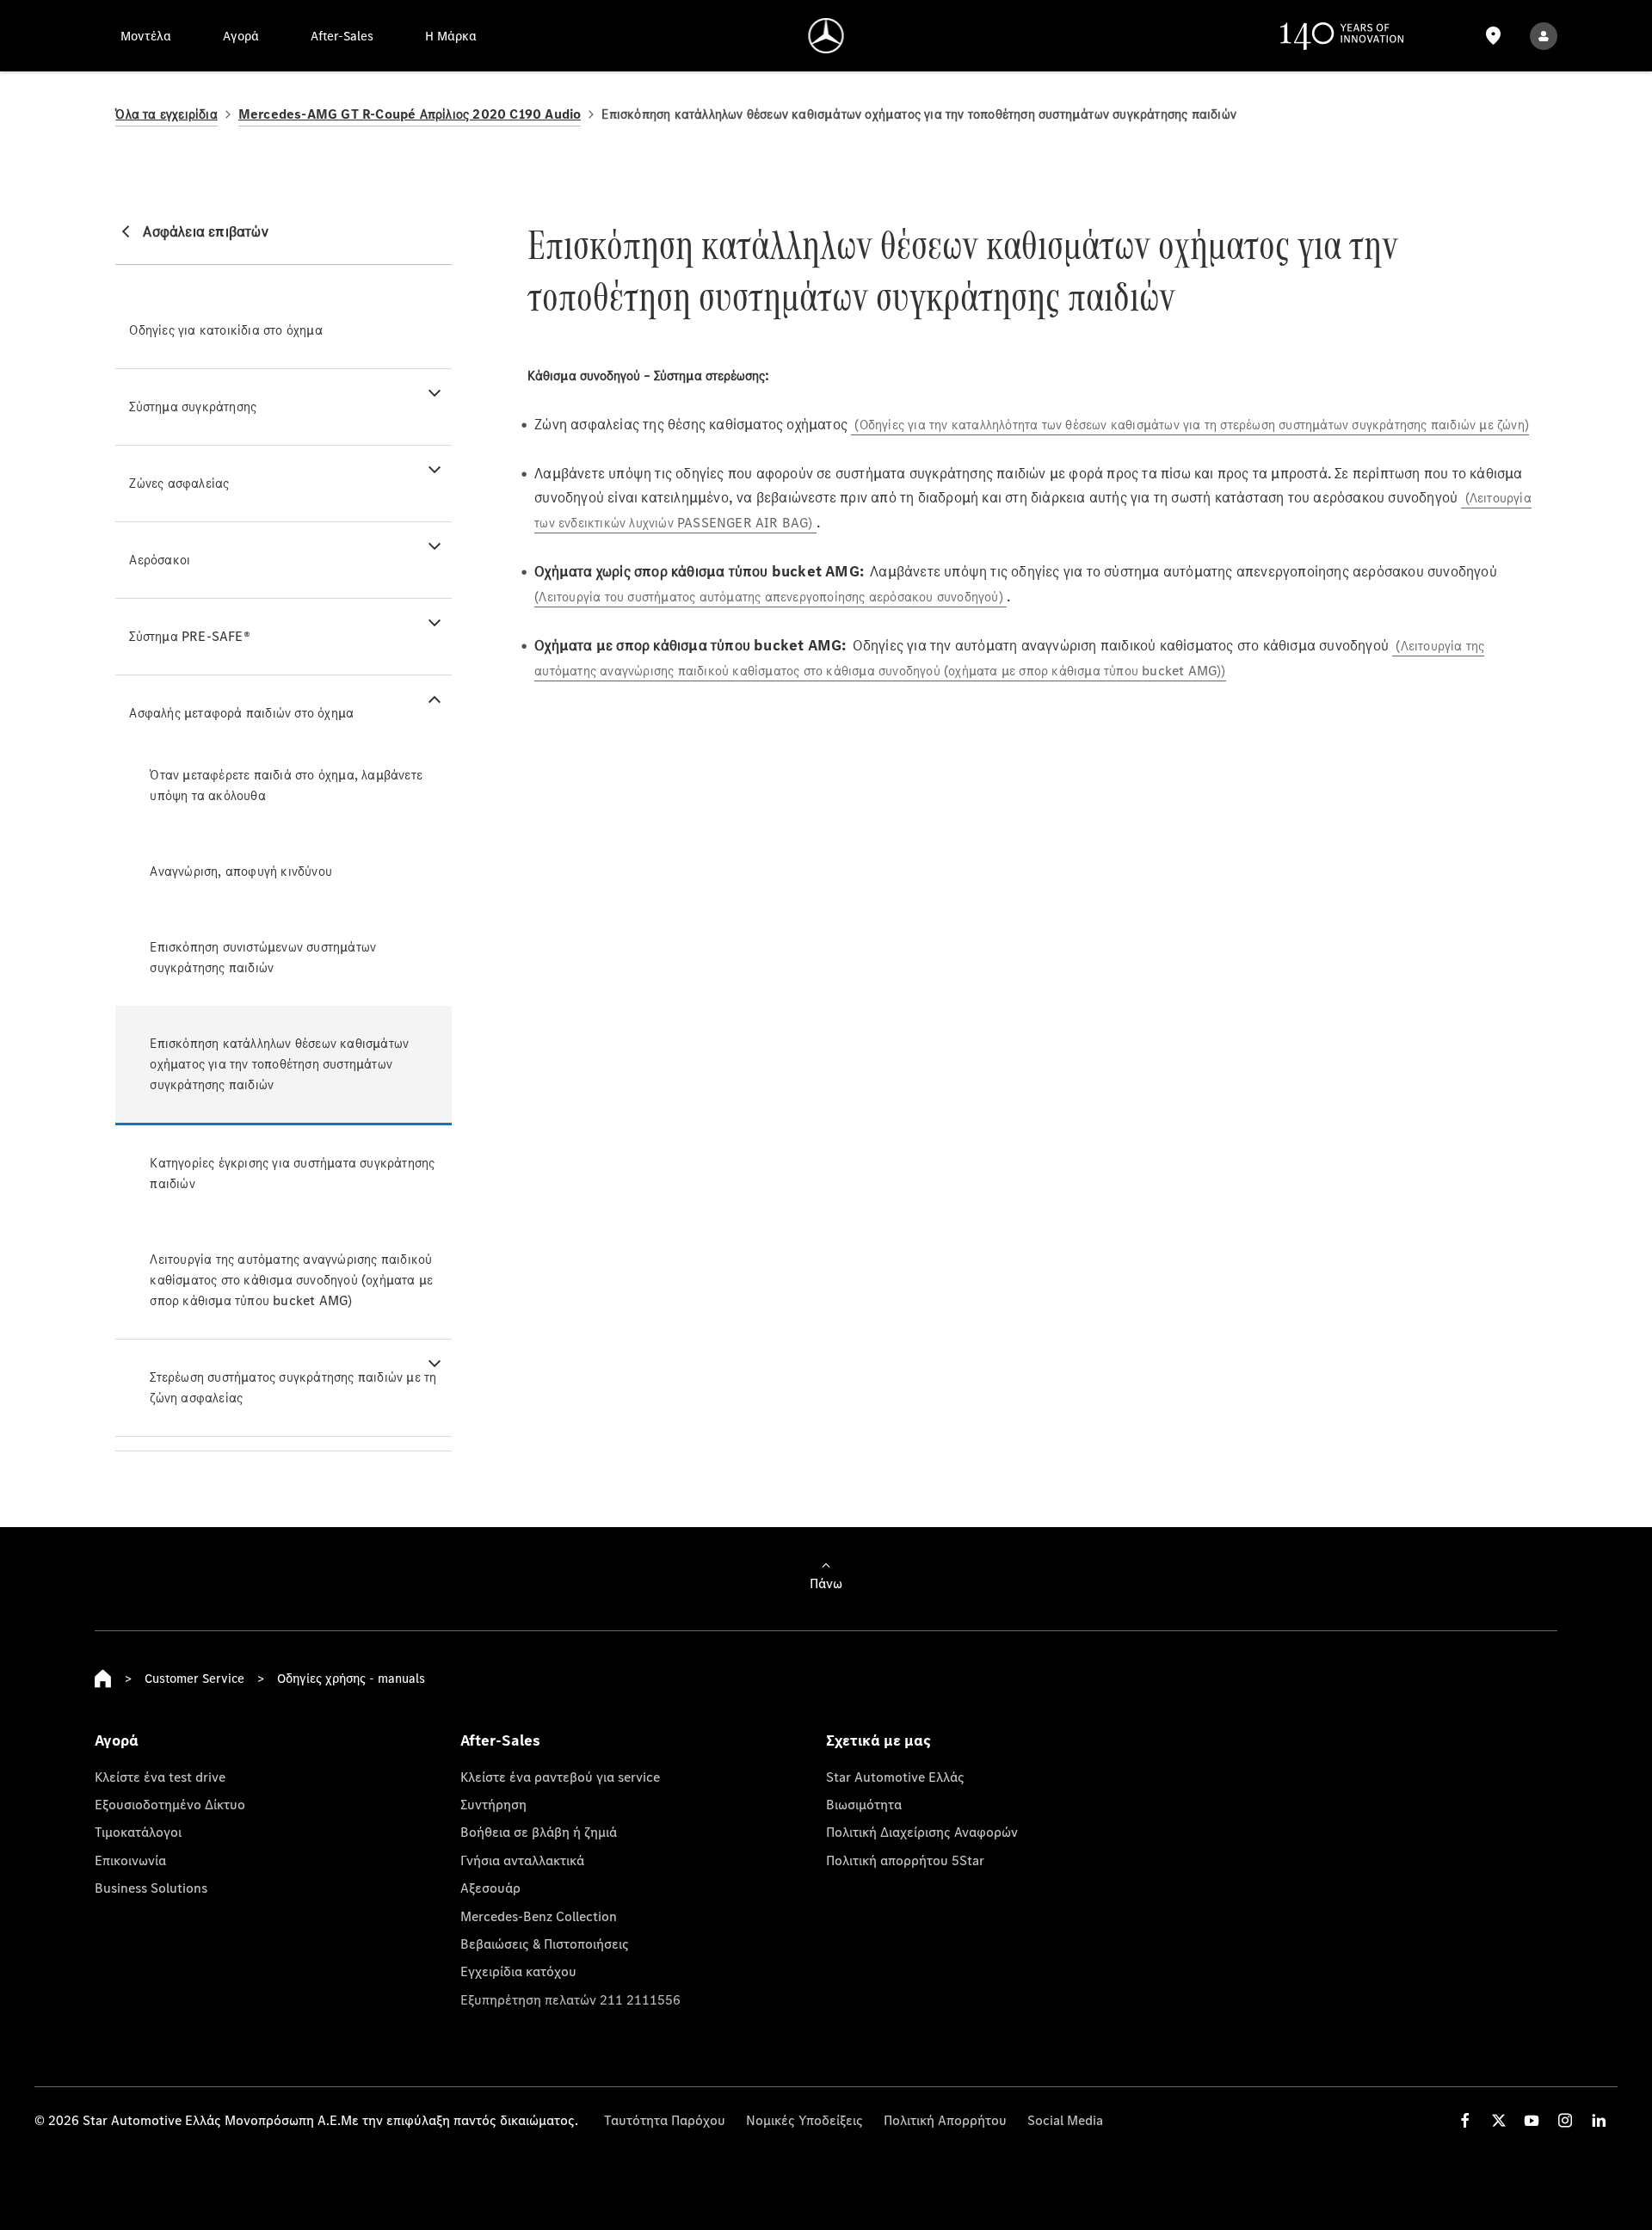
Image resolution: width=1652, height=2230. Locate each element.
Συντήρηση (493, 1804)
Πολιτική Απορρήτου (945, 2120)
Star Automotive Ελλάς (895, 1777)
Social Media (1065, 2120)
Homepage (103, 1679)
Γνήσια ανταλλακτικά (522, 1860)
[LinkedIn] (1599, 2120)
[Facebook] (1465, 2120)
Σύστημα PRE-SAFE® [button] (189, 636)
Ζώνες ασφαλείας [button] (179, 483)
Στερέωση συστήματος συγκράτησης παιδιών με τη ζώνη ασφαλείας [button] (293, 1387)
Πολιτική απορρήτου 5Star (905, 1860)
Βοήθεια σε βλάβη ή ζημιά (539, 1832)
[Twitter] (1499, 2120)
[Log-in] (1544, 36)
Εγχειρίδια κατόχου (518, 1971)
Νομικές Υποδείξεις (804, 2120)
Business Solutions (151, 1888)
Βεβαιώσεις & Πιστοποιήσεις (545, 1944)
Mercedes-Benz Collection (539, 1916)
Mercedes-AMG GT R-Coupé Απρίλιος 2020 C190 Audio (410, 114)
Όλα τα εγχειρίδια (166, 114)
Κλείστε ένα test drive (160, 1777)
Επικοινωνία (130, 1860)
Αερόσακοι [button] (160, 560)
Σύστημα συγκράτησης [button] (193, 407)
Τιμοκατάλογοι (138, 1832)
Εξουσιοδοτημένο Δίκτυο (170, 1804)
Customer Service (194, 1678)
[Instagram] (1565, 2120)
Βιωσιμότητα (864, 1804)
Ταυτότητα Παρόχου (665, 2120)
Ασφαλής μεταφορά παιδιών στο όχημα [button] (241, 713)
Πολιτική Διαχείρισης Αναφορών (922, 1832)
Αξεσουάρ (490, 1888)
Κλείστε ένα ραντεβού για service (560, 1777)
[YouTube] (1532, 2120)
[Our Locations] (1493, 36)
